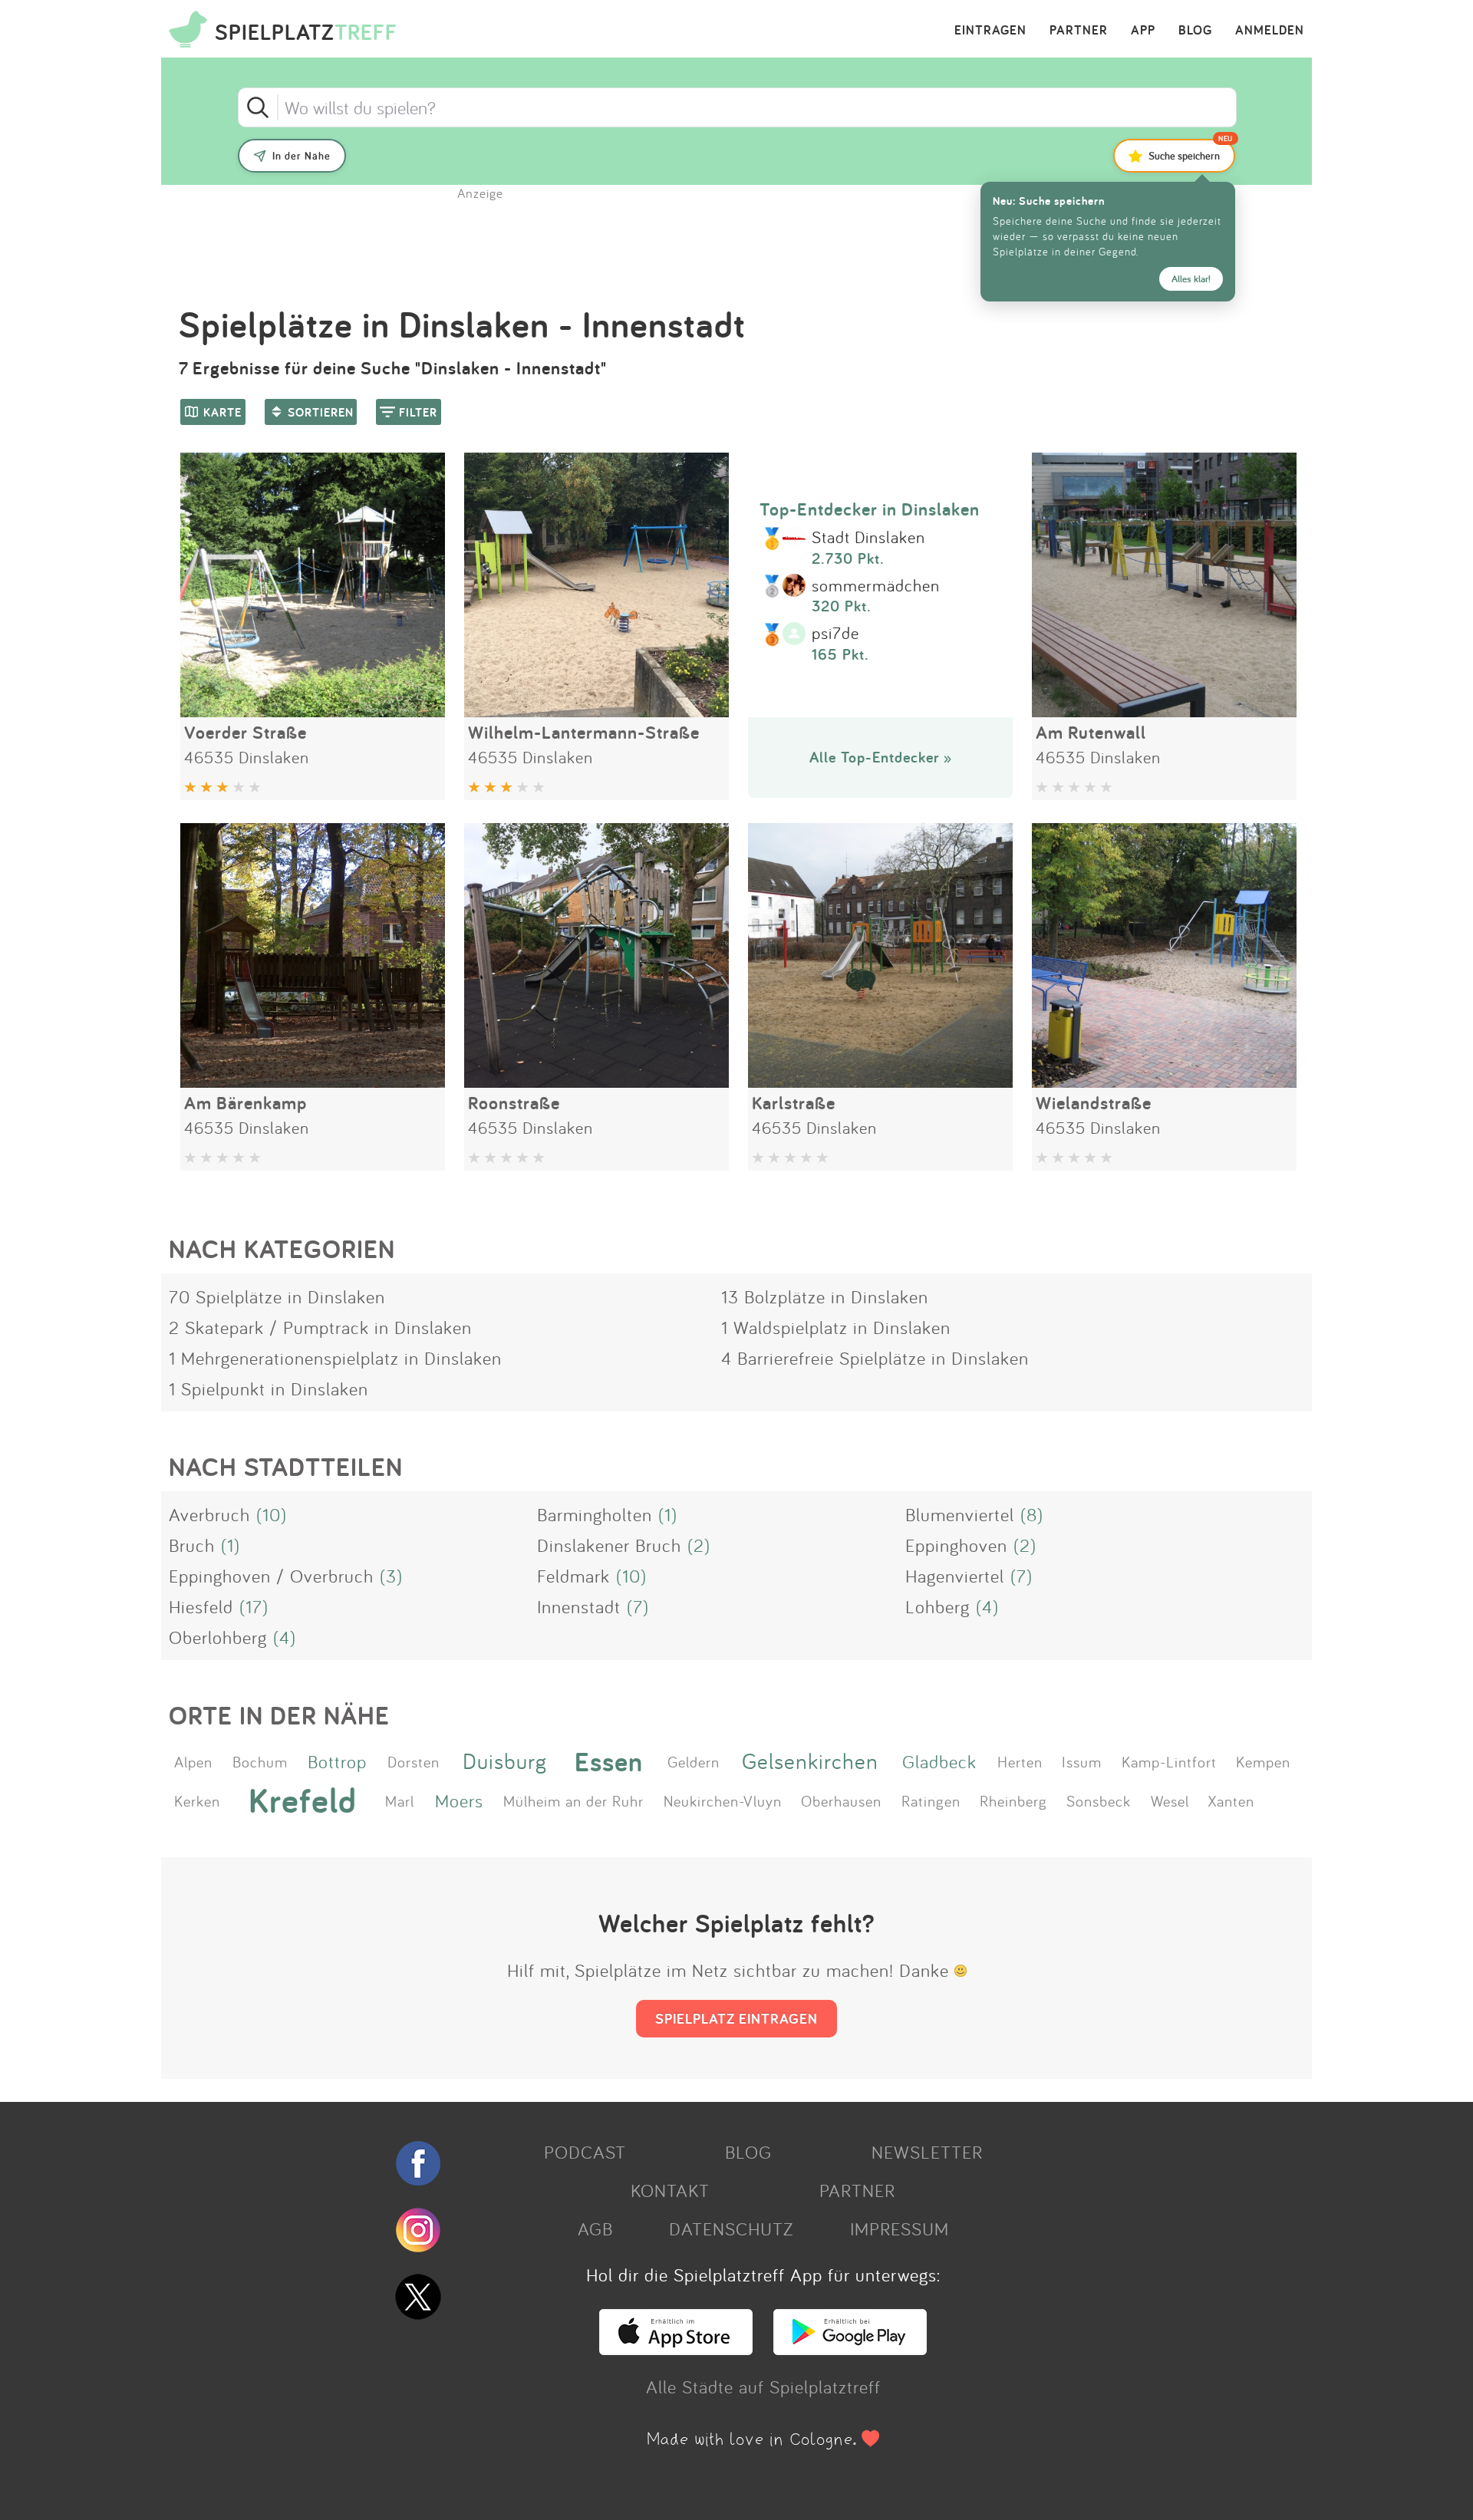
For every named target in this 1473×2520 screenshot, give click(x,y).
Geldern (694, 1761)
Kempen (1263, 1761)
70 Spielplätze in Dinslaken (277, 1296)
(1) (668, 1514)
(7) (1022, 1576)
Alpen (193, 1761)
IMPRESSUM (900, 2228)
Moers (459, 1800)
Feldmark (573, 1576)
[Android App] (850, 2348)
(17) (254, 1606)
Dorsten (414, 1761)
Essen (609, 1761)
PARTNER (1079, 31)
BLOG (1195, 31)
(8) (1032, 1514)
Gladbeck (939, 1761)
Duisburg (505, 1761)
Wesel (1170, 1800)
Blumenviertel (960, 1514)
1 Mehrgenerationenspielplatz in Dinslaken (335, 1358)
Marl (400, 1800)
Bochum (260, 1761)
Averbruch (209, 1514)
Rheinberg (1013, 1800)
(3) (391, 1576)
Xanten (1231, 1800)
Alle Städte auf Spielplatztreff (763, 2387)
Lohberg (938, 1606)
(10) (272, 1514)
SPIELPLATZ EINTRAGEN (736, 2018)
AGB (595, 2228)
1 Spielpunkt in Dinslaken (269, 1388)
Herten (1020, 1761)
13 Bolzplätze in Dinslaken (825, 1296)
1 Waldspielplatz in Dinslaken (836, 1327)
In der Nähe (302, 156)
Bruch (192, 1545)
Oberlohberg (218, 1637)
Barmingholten (595, 1514)
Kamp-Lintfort (1169, 1761)
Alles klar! (1191, 279)
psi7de (835, 634)
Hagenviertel (955, 1576)
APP (1143, 31)
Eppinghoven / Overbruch (271, 1576)
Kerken (197, 1800)
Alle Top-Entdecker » (881, 757)
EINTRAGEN (990, 31)
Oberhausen (841, 1800)
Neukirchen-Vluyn (723, 1800)
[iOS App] (676, 2348)
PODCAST (585, 2152)
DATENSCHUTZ (731, 2228)
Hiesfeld (201, 1606)
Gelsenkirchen (810, 1761)
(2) (699, 1545)
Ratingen (931, 1800)
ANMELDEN (1270, 31)
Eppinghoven (956, 1545)
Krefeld (303, 1800)
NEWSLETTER (927, 2152)
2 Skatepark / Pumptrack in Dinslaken (320, 1327)
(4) (987, 1606)
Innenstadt (579, 1606)
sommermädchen (876, 586)
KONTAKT (670, 2190)
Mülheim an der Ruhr (573, 1800)
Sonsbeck (1099, 1800)
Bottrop (337, 1761)
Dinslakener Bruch (609, 1545)
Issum (1082, 1761)
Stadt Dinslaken (868, 538)
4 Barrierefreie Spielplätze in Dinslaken (875, 1358)
